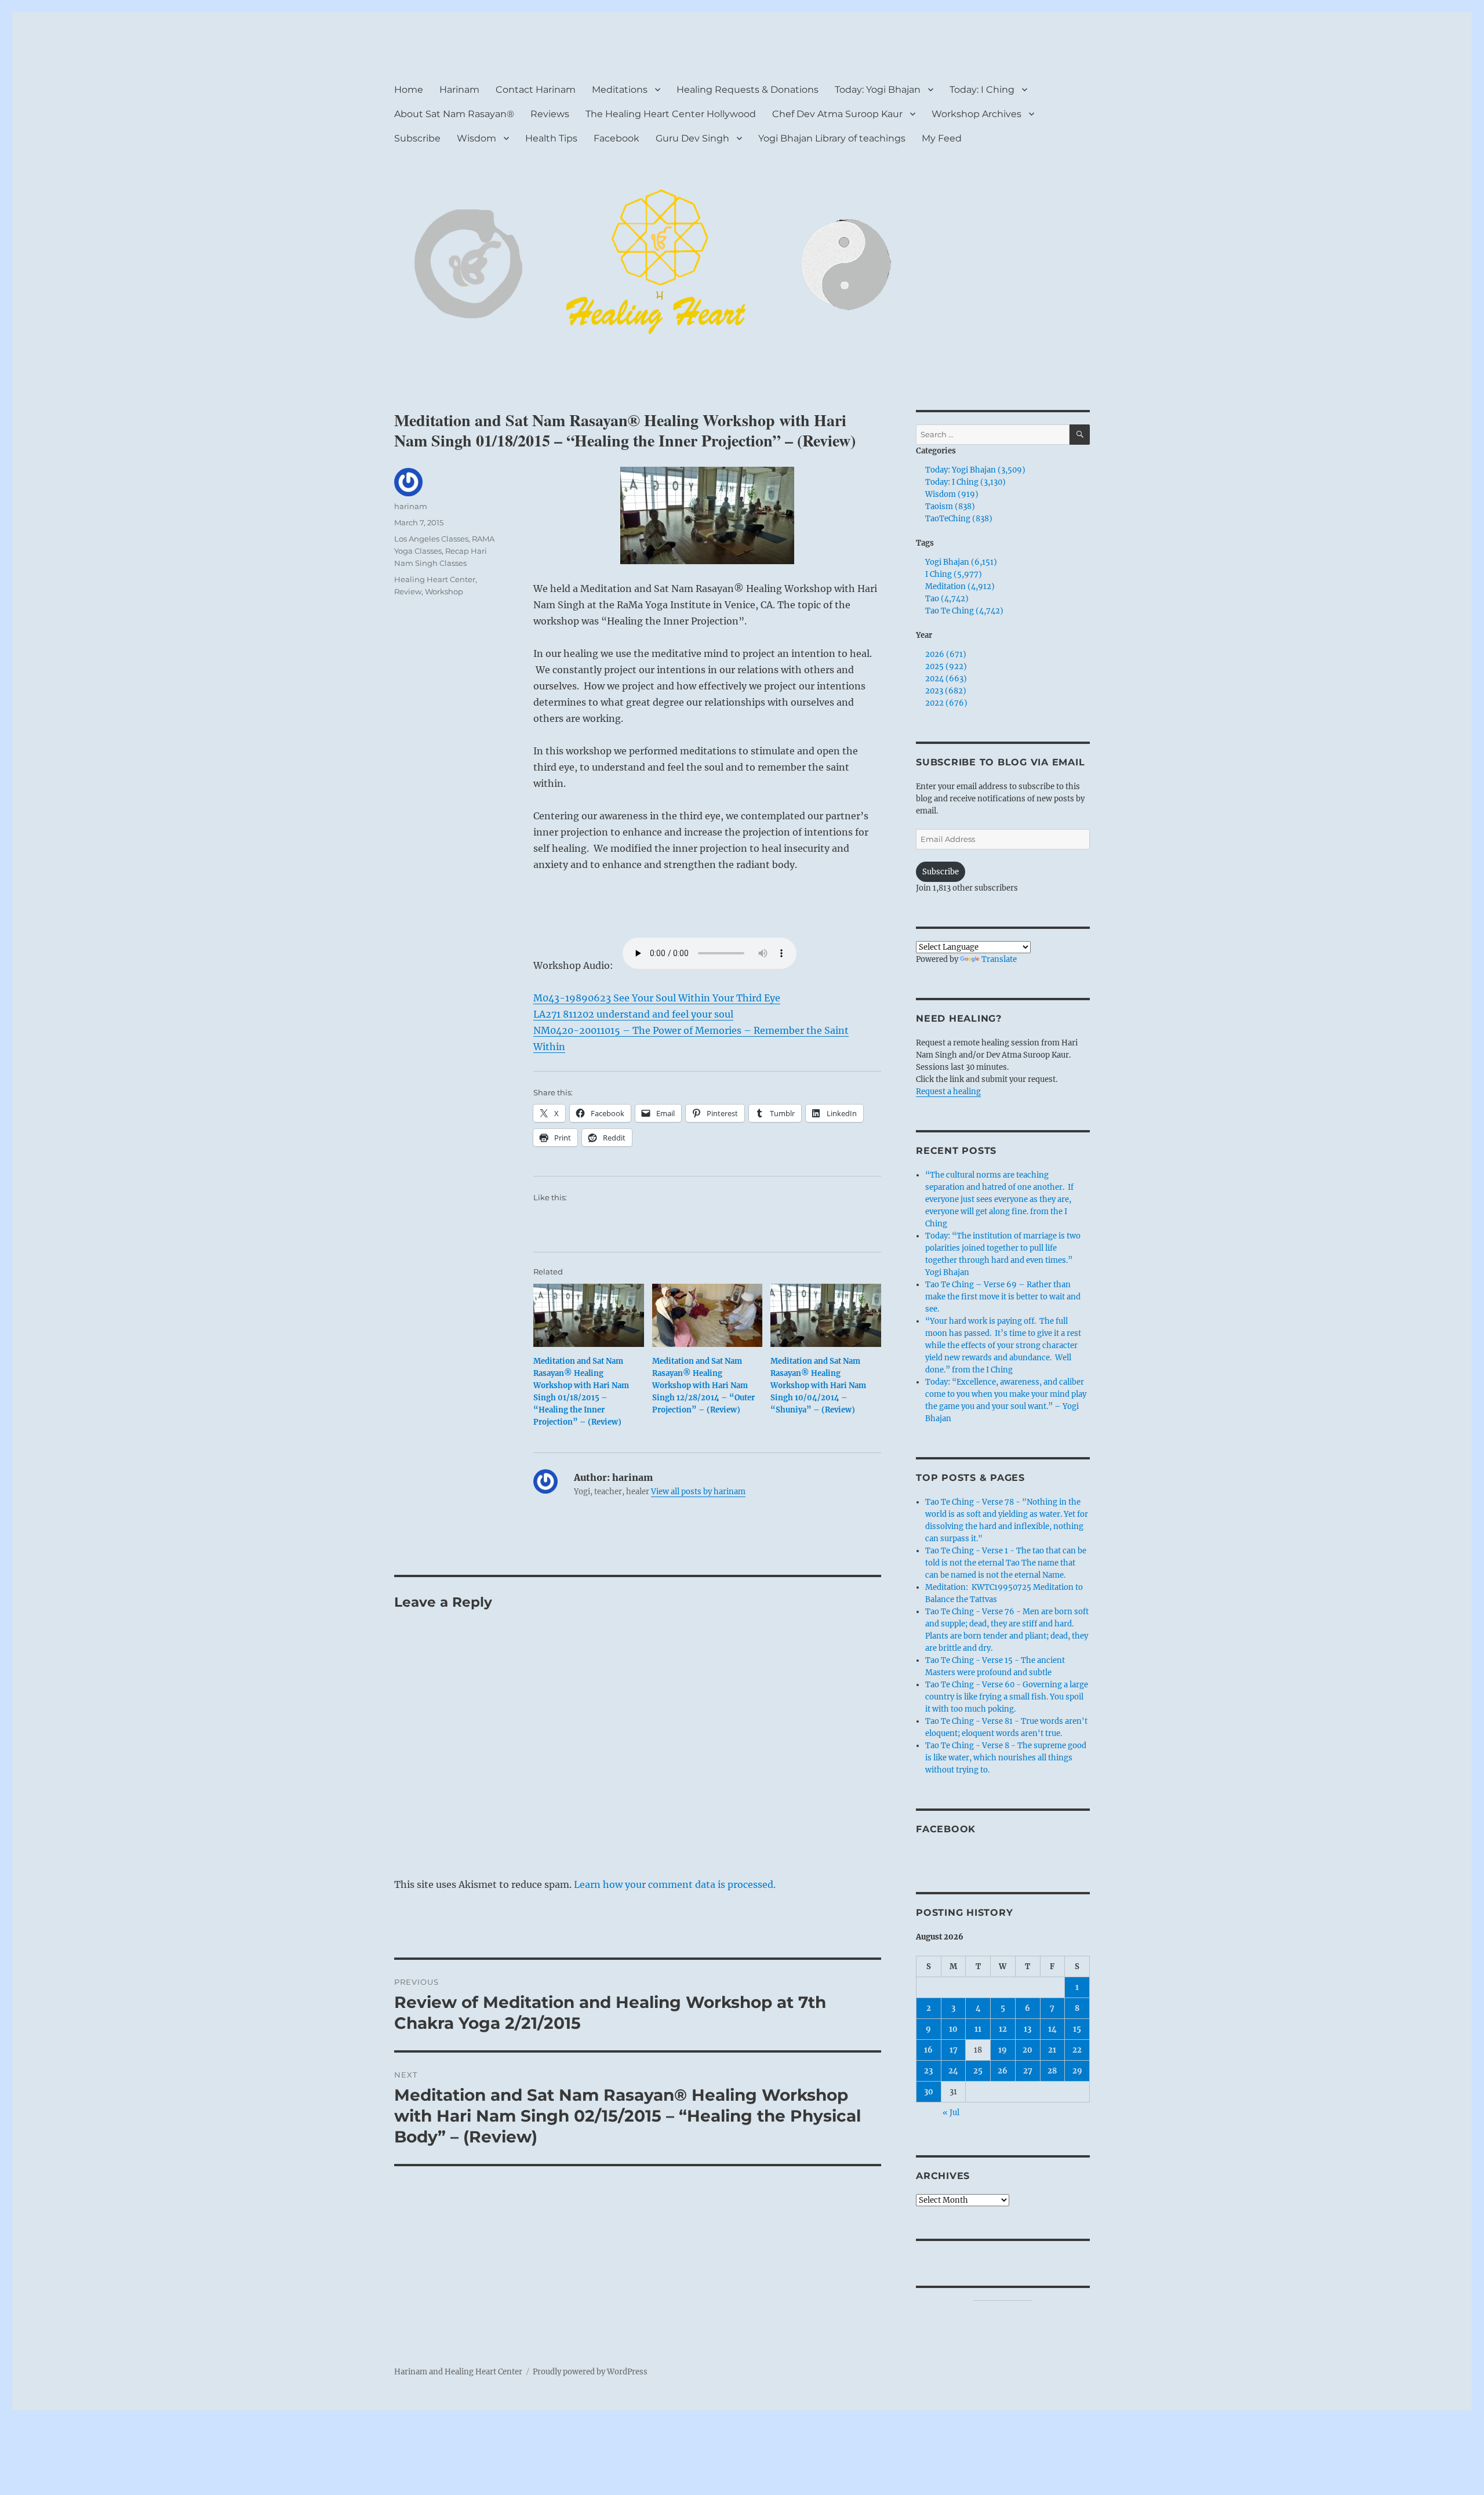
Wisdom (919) (952, 494)
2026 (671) (946, 654)
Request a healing (948, 1092)
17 (954, 2050)
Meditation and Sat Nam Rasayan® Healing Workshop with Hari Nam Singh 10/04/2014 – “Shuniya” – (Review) (818, 1385)
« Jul (951, 2113)
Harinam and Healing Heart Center (458, 2372)
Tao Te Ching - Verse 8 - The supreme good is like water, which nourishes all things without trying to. (1006, 1758)
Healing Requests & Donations (748, 90)
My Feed (942, 138)
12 (1003, 2029)
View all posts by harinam (698, 1492)
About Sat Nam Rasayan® (454, 114)
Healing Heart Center (435, 579)
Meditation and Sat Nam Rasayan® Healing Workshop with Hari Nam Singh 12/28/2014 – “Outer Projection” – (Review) (703, 1385)
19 (1003, 2050)
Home (409, 90)
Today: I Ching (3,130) (965, 482)
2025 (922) (946, 667)
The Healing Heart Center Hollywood (671, 114)
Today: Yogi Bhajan (878, 90)
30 (929, 2092)
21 (1052, 2050)
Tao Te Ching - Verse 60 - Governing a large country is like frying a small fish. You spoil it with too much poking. (1007, 1697)
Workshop (444, 591)
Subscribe (417, 138)
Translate (999, 959)
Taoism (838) (950, 506)
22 (1077, 2050)
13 (1027, 2029)
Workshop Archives (976, 114)
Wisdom (477, 138)
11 (978, 2029)
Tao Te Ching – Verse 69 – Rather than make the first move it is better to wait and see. (1003, 1297)
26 (1003, 2071)
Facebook (616, 138)
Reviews (550, 114)
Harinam (459, 90)
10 (953, 2029)
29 (1077, 2071)
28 (1052, 2071)
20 (1027, 2050)
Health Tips (551, 138)
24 (953, 2071)
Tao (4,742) (947, 599)
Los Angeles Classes (431, 539)
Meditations (620, 90)
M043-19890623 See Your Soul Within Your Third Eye (657, 998)
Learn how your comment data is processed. (675, 1884)
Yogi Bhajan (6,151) (961, 562)
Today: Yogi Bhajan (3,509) (975, 470)
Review (408, 591)
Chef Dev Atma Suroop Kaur (837, 114)
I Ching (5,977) (954, 574)
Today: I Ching (982, 90)
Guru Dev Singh (692, 138)
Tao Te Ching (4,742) (964, 611)
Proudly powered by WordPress (590, 2372)
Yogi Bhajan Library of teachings (832, 138)
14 (1052, 2029)
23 (928, 2071)
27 (1028, 2071)
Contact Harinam (536, 90)
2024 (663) (946, 679)
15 (1077, 2029)
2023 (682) (946, 691)
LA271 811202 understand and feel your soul (633, 1014)
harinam (411, 506)
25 (978, 2071)
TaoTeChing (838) (959, 519)
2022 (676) (946, 703)
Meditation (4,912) (960, 586)
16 (928, 2050)
